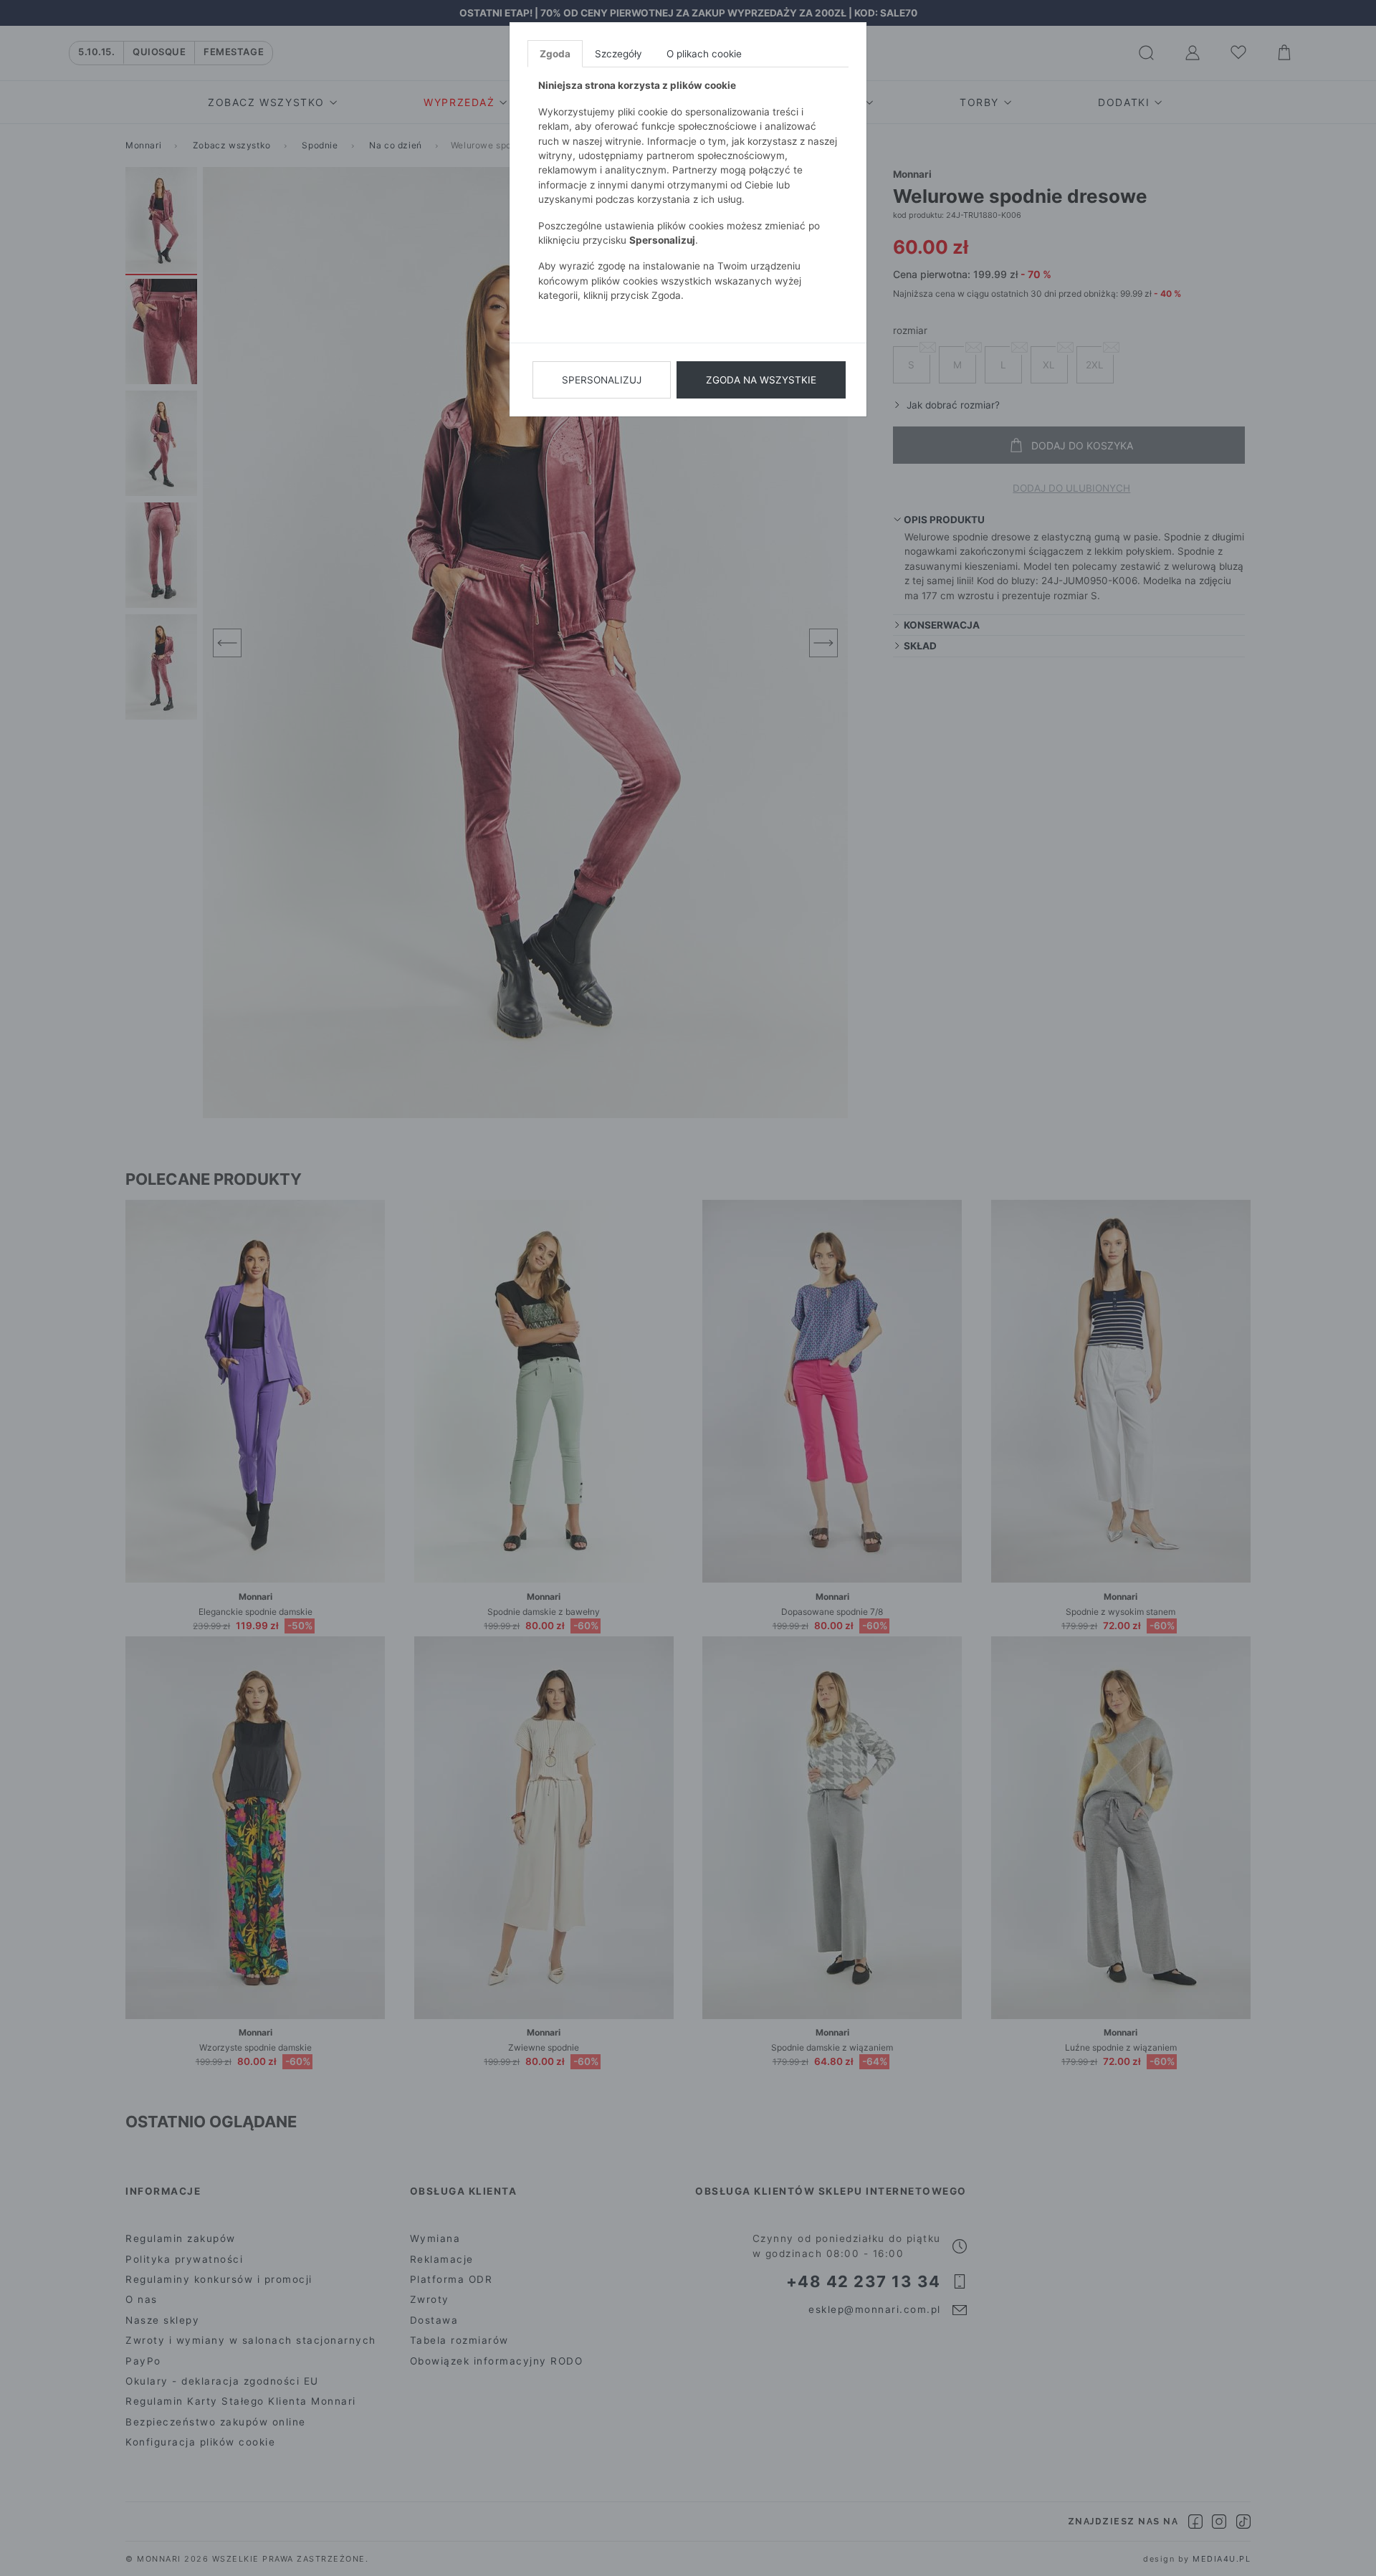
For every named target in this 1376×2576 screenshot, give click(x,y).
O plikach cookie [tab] (704, 54)
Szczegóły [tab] (618, 54)
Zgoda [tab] (555, 54)
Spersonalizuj (602, 380)
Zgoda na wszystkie (761, 380)
